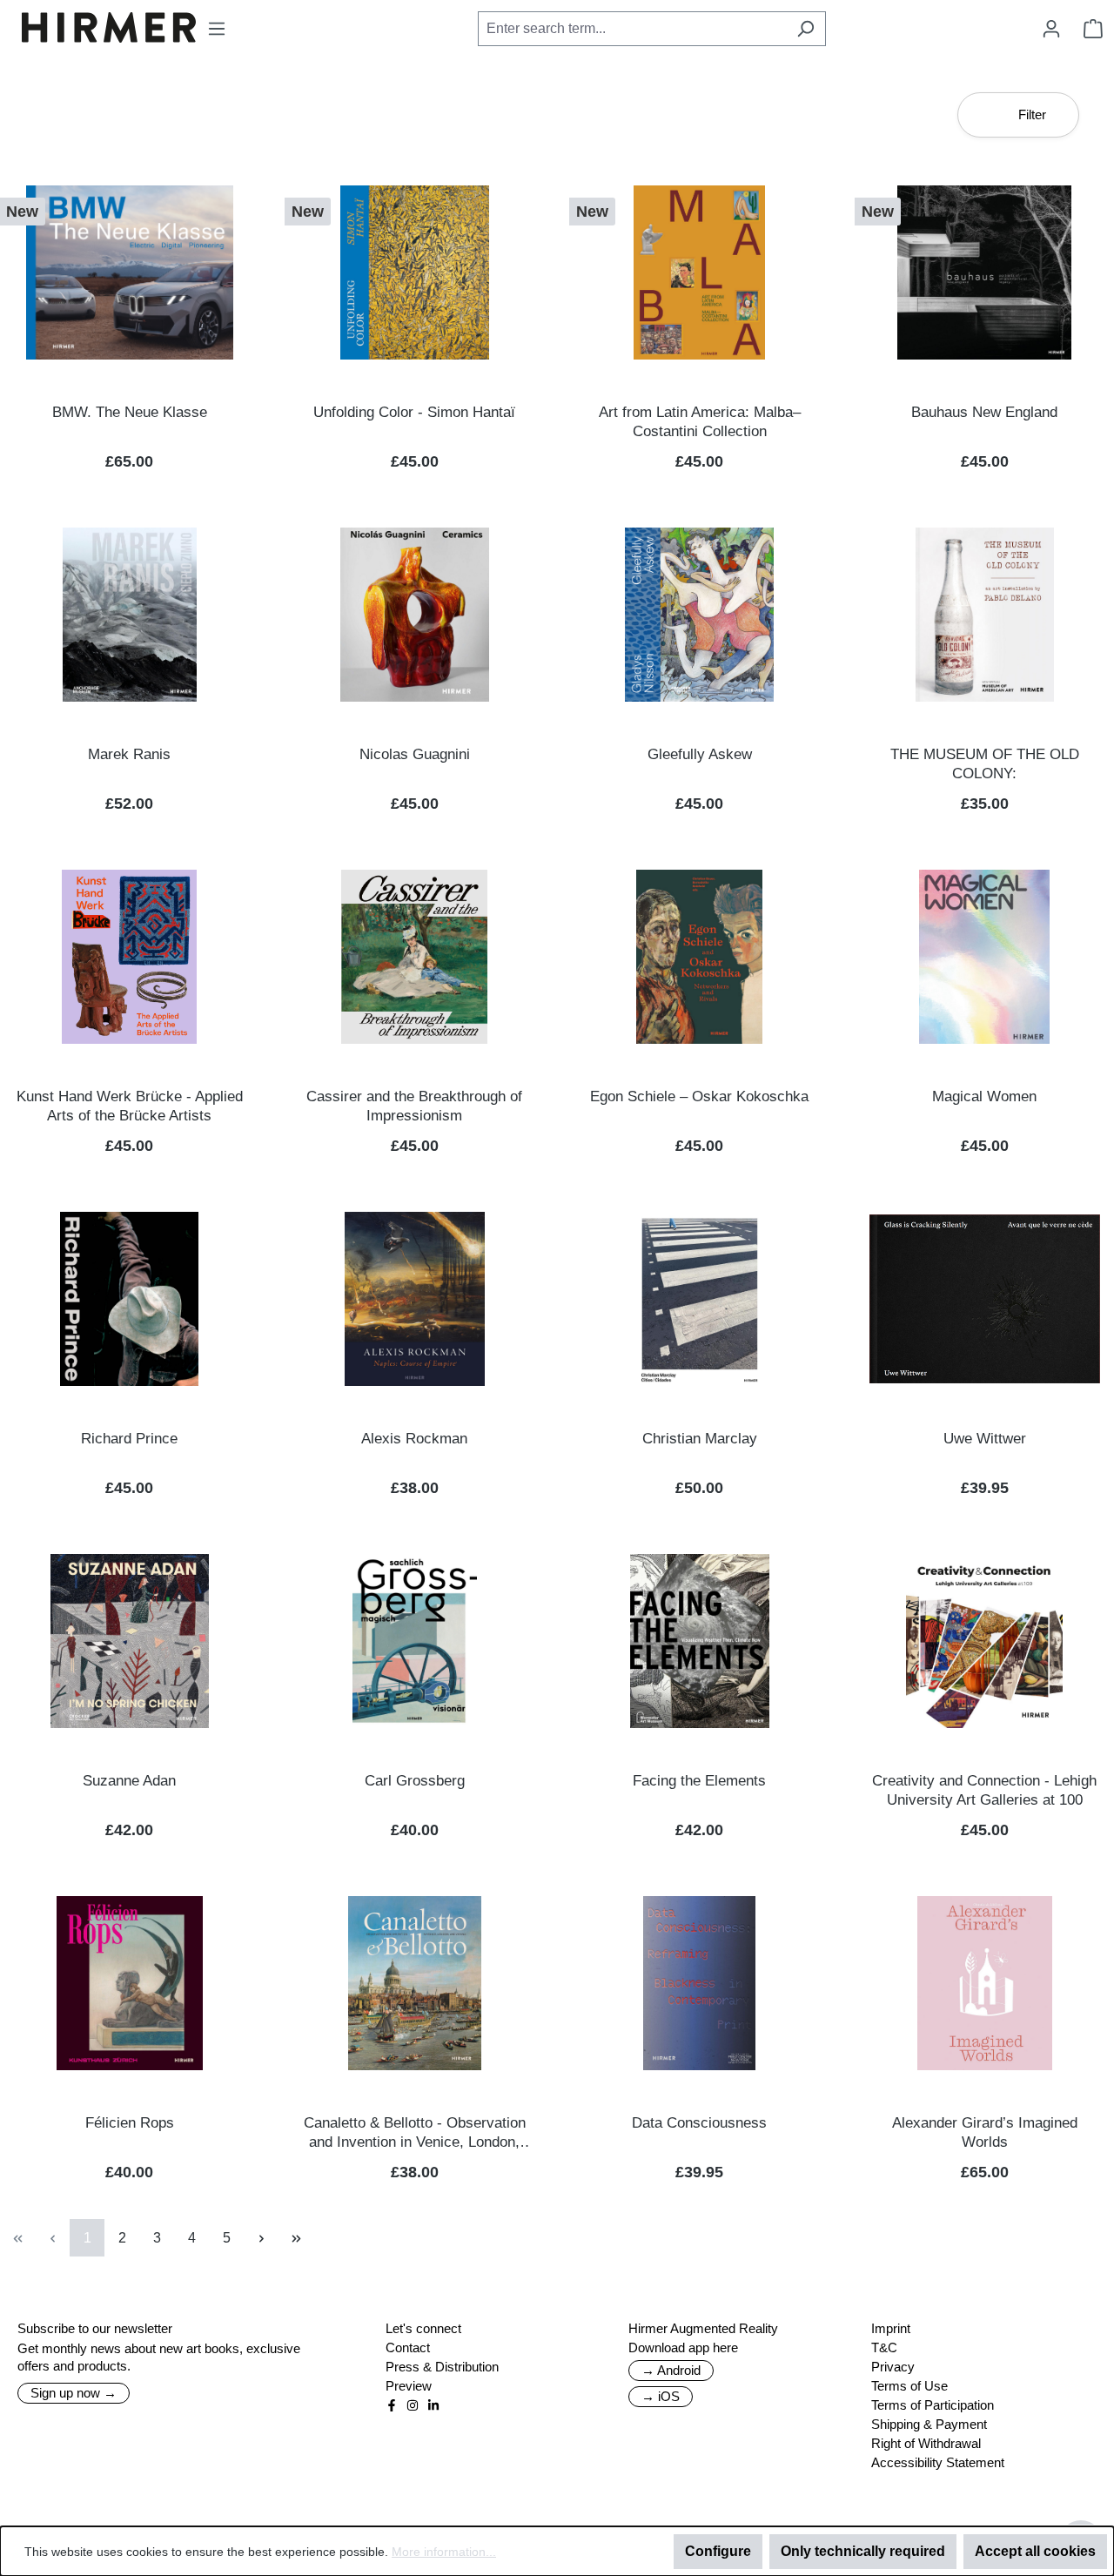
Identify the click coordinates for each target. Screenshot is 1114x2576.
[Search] (805, 29)
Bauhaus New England (984, 412)
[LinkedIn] (433, 2405)
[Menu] (217, 29)
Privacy (893, 2367)
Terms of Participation (933, 2405)
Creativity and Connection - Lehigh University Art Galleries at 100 (984, 1790)
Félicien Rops (130, 2123)
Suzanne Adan (129, 1781)
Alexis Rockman (414, 1439)
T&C (884, 2347)
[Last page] (296, 2238)
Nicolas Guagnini (415, 754)
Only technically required (863, 2551)
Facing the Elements (699, 1781)
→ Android (671, 2370)
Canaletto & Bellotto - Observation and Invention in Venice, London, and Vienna (415, 2133)
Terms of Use (909, 2386)
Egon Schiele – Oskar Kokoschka (699, 1096)
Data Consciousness (699, 2123)
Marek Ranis (129, 754)
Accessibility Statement (938, 2462)
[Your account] (1051, 29)
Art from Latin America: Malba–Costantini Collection (700, 422)
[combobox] (632, 29)
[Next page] (261, 2238)
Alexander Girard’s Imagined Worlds (985, 2132)
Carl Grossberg (415, 1781)
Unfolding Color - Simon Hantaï (414, 412)
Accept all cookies (1035, 2551)
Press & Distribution (442, 2367)
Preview (409, 2386)
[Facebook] (392, 2405)
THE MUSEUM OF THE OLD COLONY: (985, 764)
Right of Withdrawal (926, 2443)
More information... (444, 2552)
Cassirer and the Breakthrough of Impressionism (414, 1106)
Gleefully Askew (700, 754)
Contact (408, 2347)
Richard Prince (129, 1439)
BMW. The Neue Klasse (130, 412)
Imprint (891, 2328)
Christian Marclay (700, 1439)
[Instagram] (413, 2405)
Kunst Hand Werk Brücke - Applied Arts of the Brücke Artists (130, 1106)
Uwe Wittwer (985, 1439)
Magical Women (984, 1096)
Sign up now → (74, 2393)
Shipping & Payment (929, 2424)
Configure (718, 2551)
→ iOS (661, 2396)
